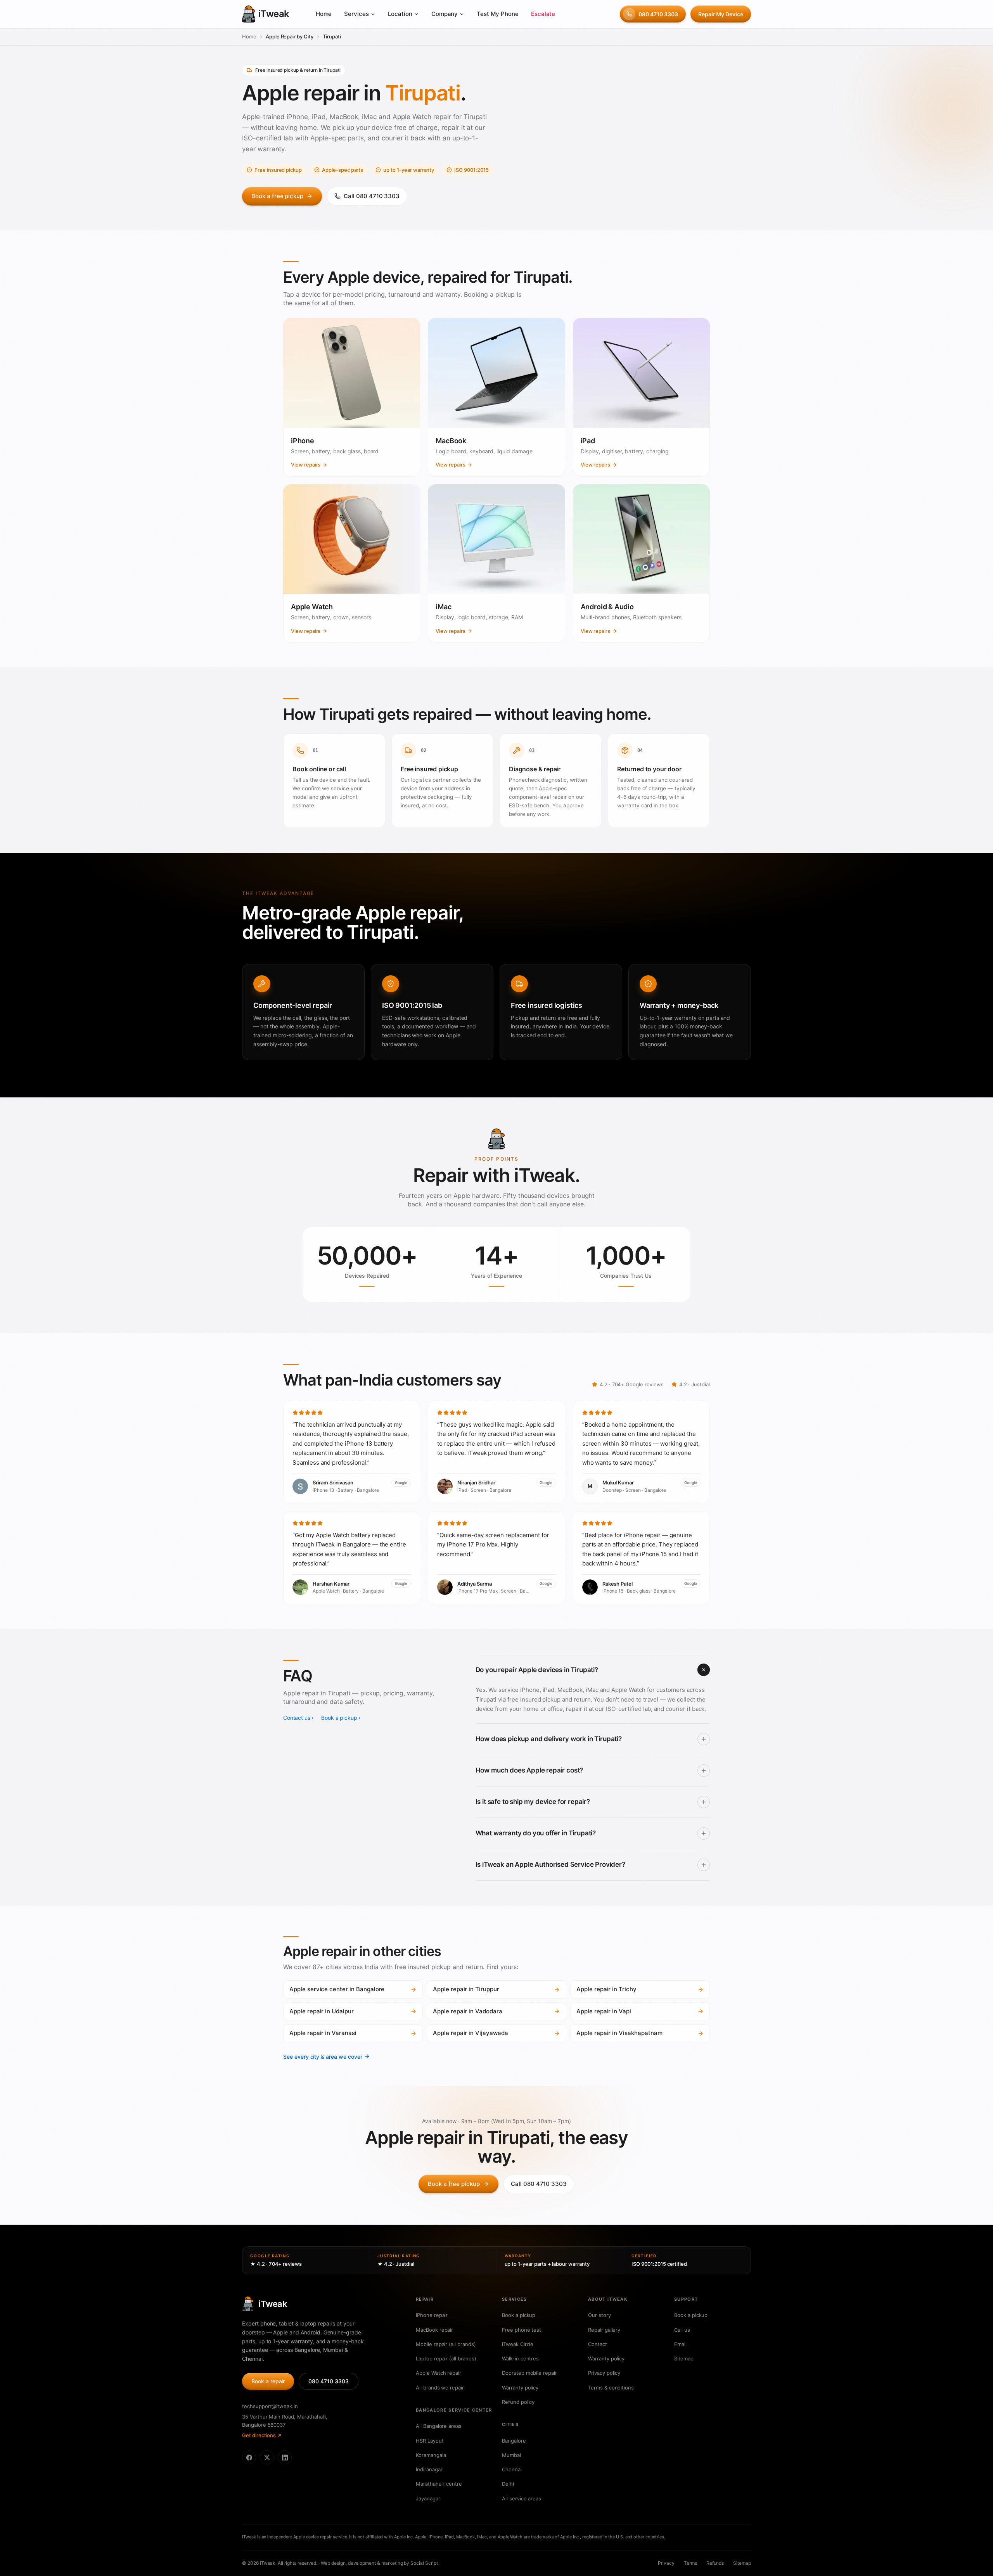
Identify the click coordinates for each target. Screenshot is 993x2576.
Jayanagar (428, 2498)
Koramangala (431, 2455)
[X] (267, 2457)
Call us (682, 2330)
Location (400, 14)
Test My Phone (497, 14)
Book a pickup (339, 1718)
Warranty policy (520, 2388)
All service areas (522, 2498)
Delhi (508, 2484)
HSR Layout (430, 2441)
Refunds (715, 2563)
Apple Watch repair (439, 2373)
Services (356, 14)
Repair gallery (604, 2330)
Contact (598, 2344)
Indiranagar (429, 2469)
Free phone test (522, 2330)
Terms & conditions (611, 2388)
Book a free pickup (277, 196)
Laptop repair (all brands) (446, 2358)
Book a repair (268, 2381)
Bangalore (514, 2441)
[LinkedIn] (285, 2457)
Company (445, 14)
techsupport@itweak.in (270, 2406)
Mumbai (511, 2455)
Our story (599, 2315)
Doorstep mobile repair (529, 2373)
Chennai (512, 2469)
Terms (690, 2563)
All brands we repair (440, 2388)
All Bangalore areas (439, 2426)
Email (680, 2344)
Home (324, 14)
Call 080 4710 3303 (372, 196)
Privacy (666, 2563)
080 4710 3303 (658, 14)
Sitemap (684, 2358)
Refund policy (518, 2402)
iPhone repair (432, 2315)
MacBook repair (434, 2330)
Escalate (543, 14)
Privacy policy (604, 2373)
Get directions (259, 2435)
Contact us (297, 1718)
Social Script (424, 2563)
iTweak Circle (518, 2344)
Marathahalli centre (439, 2484)
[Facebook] (249, 2457)
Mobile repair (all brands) (446, 2344)
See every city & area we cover (323, 2057)
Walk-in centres (520, 2358)
